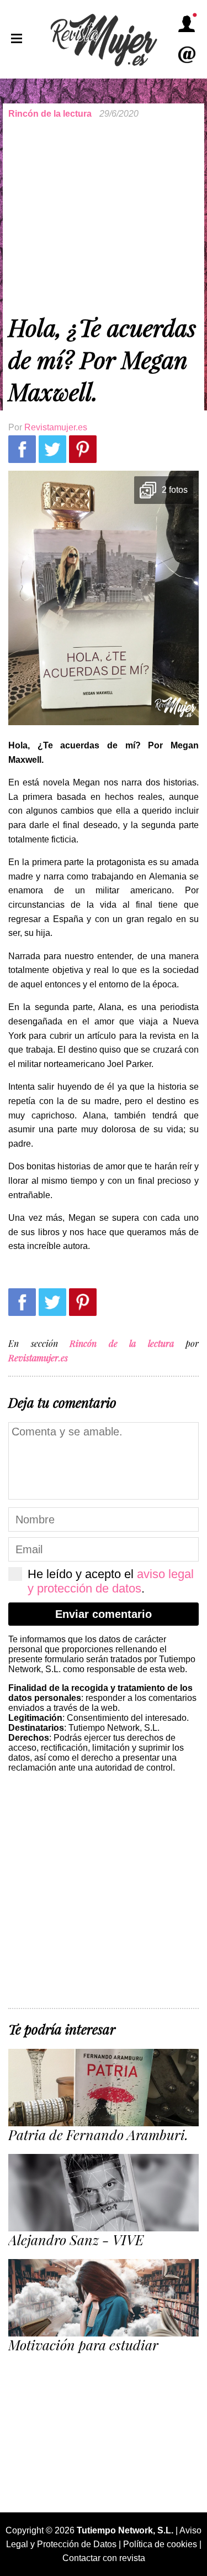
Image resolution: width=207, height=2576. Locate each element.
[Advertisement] (104, 215)
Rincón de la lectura (50, 114)
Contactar (187, 55)
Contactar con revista (104, 2558)
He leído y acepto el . (111, 1581)
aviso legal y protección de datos (111, 1581)
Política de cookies (160, 2544)
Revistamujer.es (56, 427)
